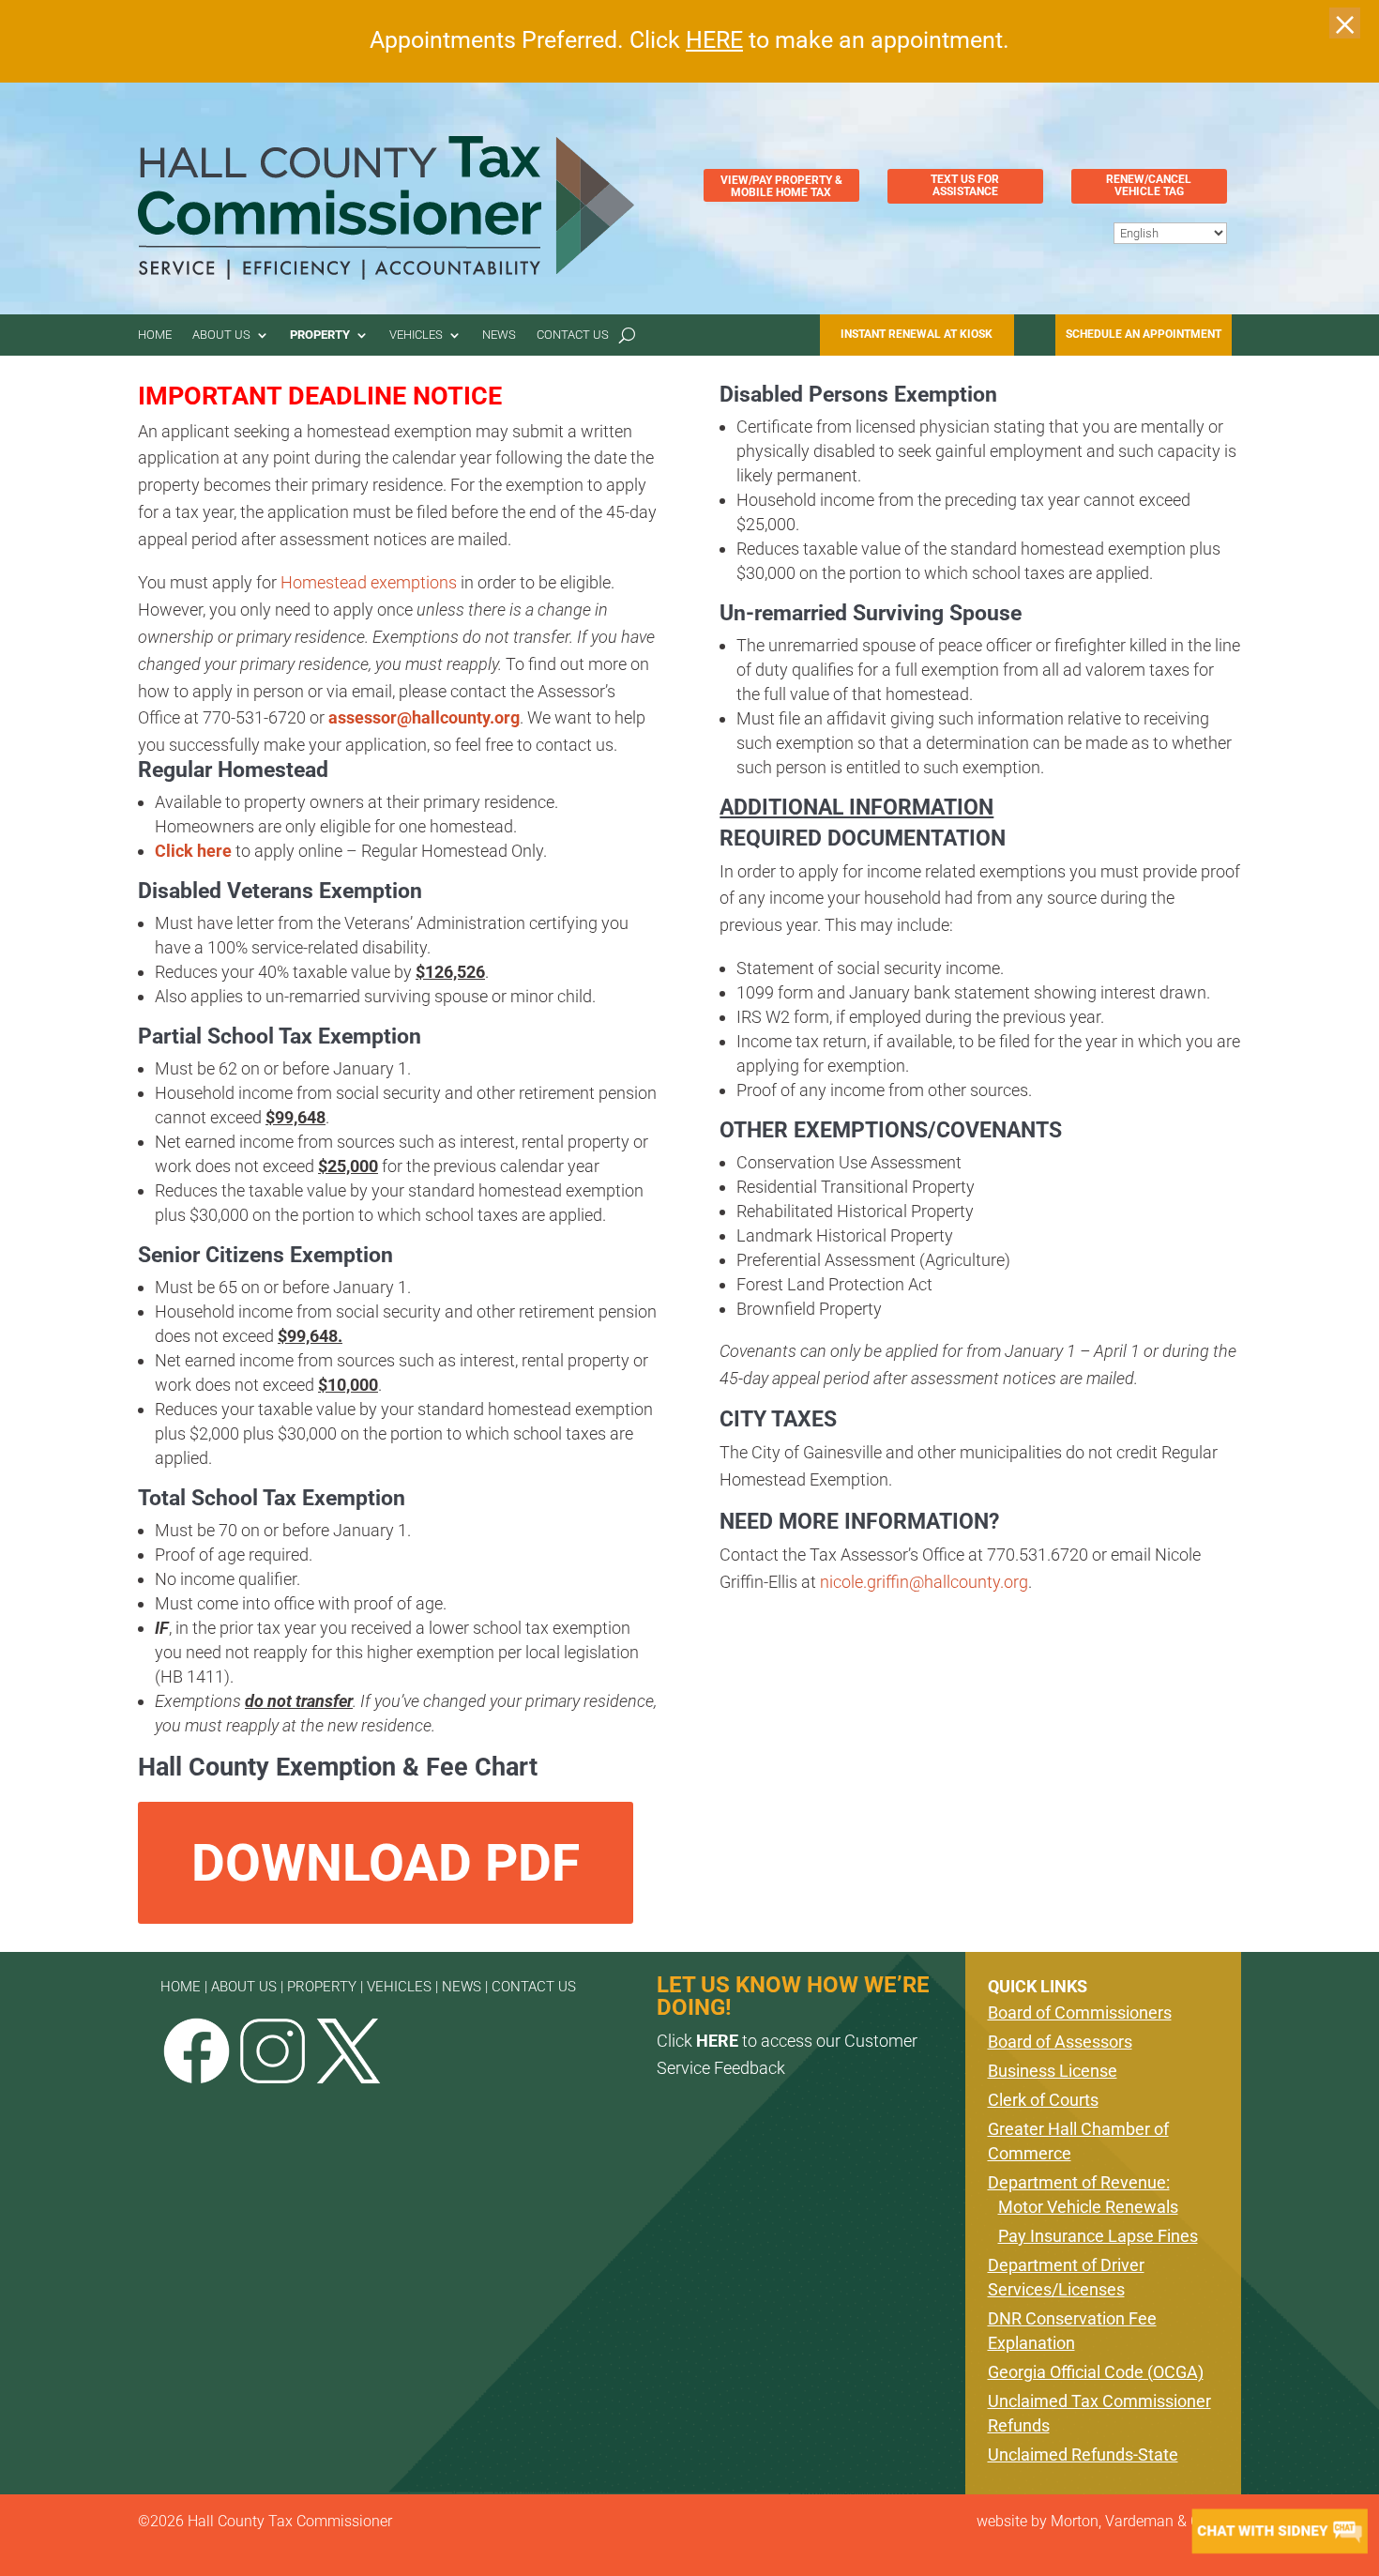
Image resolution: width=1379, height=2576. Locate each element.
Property (349, 336)
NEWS (462, 1987)
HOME (181, 1987)
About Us (236, 336)
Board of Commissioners (1080, 2012)
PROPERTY (322, 1987)
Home (159, 336)
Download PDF (386, 1863)
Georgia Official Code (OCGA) (1096, 2372)
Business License (1053, 2071)
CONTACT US (534, 1987)
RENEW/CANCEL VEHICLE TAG (1149, 185)
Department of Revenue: (1079, 2182)
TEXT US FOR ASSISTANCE (965, 185)
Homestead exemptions (369, 582)
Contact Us (636, 336)
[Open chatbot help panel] (1280, 2531)
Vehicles (459, 336)
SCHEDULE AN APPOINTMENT (1144, 334)
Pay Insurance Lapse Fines (1098, 2236)
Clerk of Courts (1043, 2100)
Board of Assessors (1060, 2042)
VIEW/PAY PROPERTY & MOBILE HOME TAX (781, 186)
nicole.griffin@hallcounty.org (924, 1582)
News (551, 336)
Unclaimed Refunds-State (1083, 2454)
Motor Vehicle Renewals (1088, 2207)
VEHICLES (399, 1987)
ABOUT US (244, 1987)
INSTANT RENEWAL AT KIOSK (917, 334)
